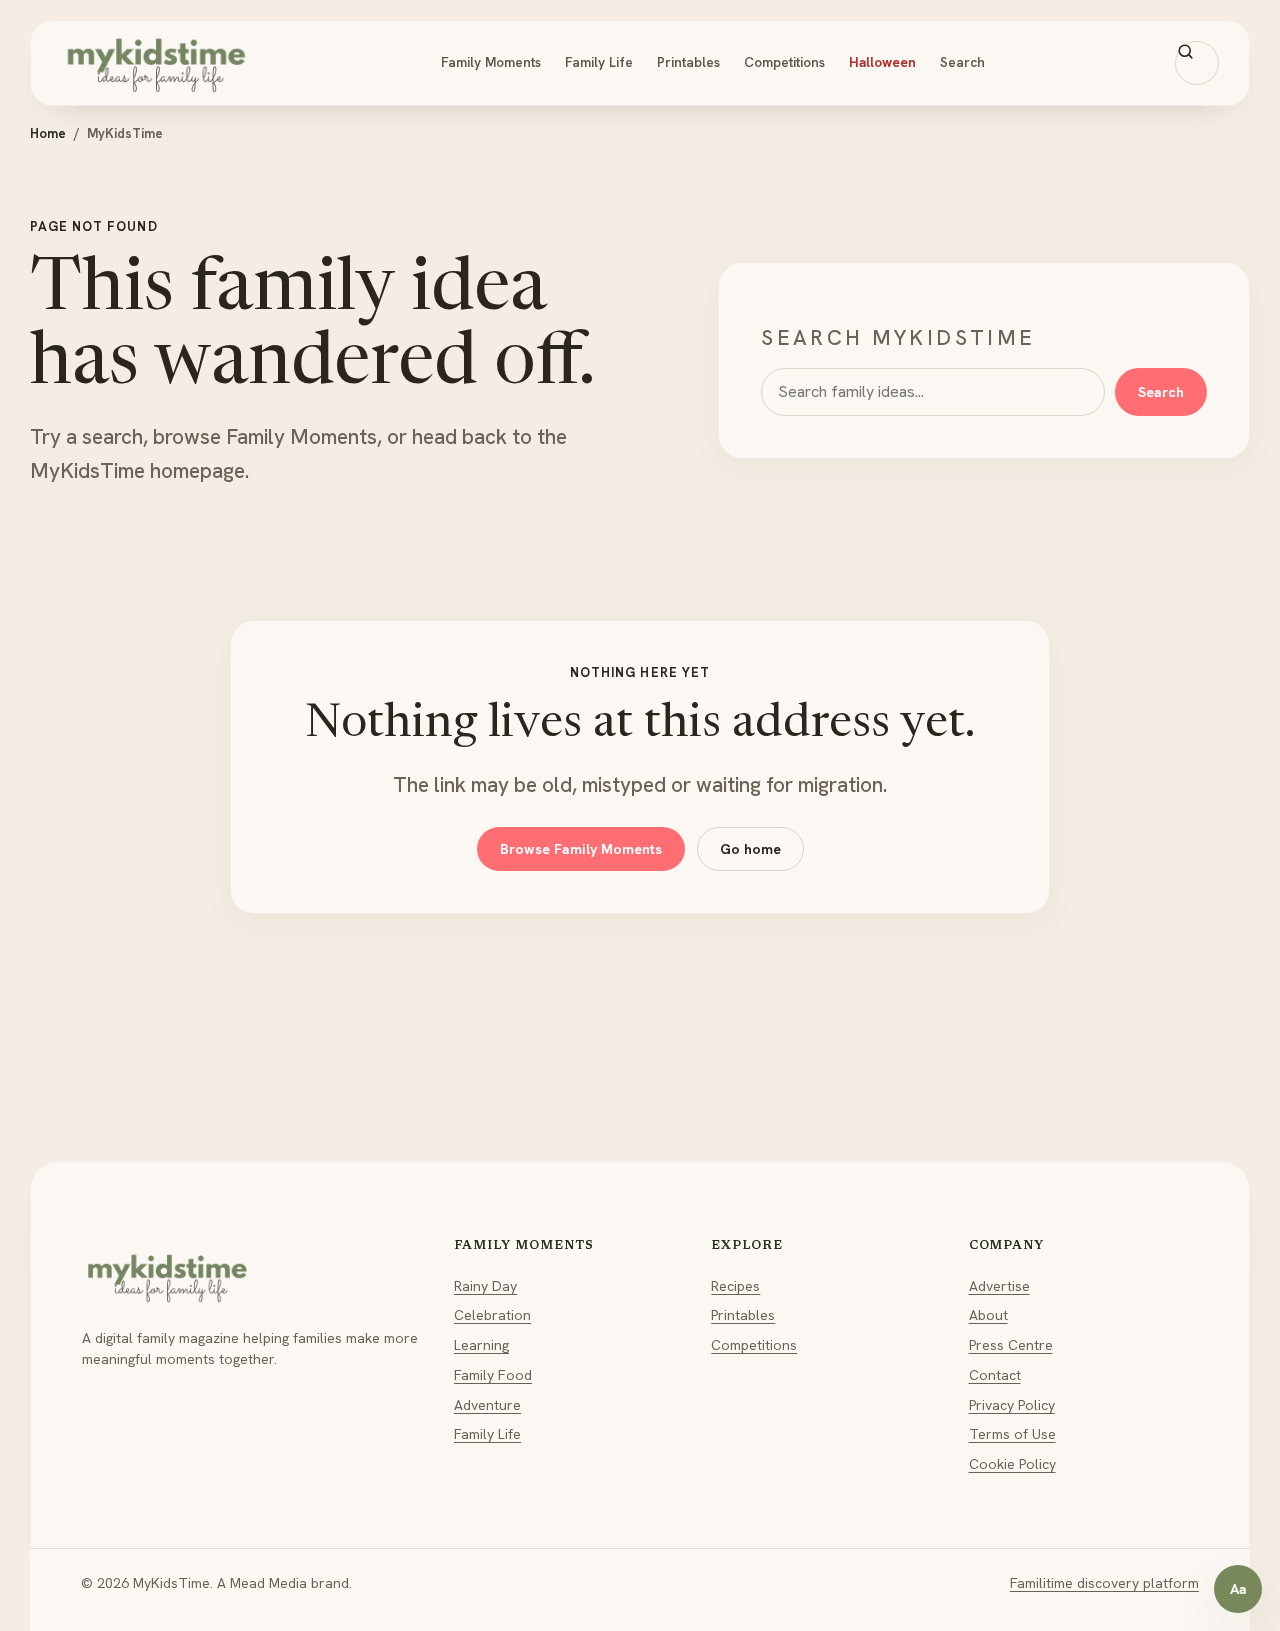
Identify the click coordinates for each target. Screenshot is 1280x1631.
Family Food (493, 1375)
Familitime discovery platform (1104, 1583)
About (988, 1315)
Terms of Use (1012, 1434)
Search (962, 62)
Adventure (487, 1405)
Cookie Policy (1012, 1464)
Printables (688, 62)
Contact (995, 1375)
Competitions (784, 62)
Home (48, 133)
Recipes (735, 1286)
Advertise (999, 1286)
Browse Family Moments (581, 849)
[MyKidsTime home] (156, 63)
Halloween (882, 62)
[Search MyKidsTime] (1197, 63)
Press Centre (1011, 1345)
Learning (481, 1345)
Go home (750, 849)
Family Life (599, 62)
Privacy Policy (1012, 1405)
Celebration (492, 1315)
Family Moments (491, 62)
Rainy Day (485, 1286)
